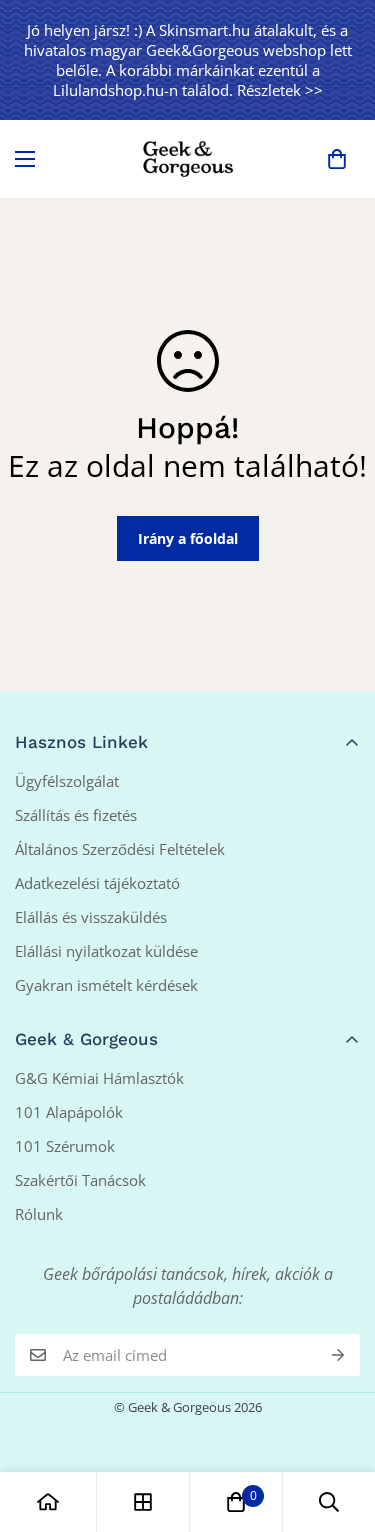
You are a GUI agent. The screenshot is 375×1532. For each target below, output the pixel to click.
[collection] (143, 1502)
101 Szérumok (65, 1146)
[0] (337, 159)
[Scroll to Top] (339, 1426)
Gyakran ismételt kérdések (106, 985)
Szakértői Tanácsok (80, 1180)
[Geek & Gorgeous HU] (188, 159)
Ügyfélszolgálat (67, 781)
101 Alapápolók (69, 1112)
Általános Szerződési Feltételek (120, 849)
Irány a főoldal (188, 538)
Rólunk (39, 1214)
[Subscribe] (338, 1355)
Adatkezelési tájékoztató (97, 883)
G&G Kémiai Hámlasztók (99, 1078)
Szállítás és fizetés (76, 815)
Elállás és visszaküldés (91, 917)
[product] (48, 1502)
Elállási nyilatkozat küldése (106, 951)
